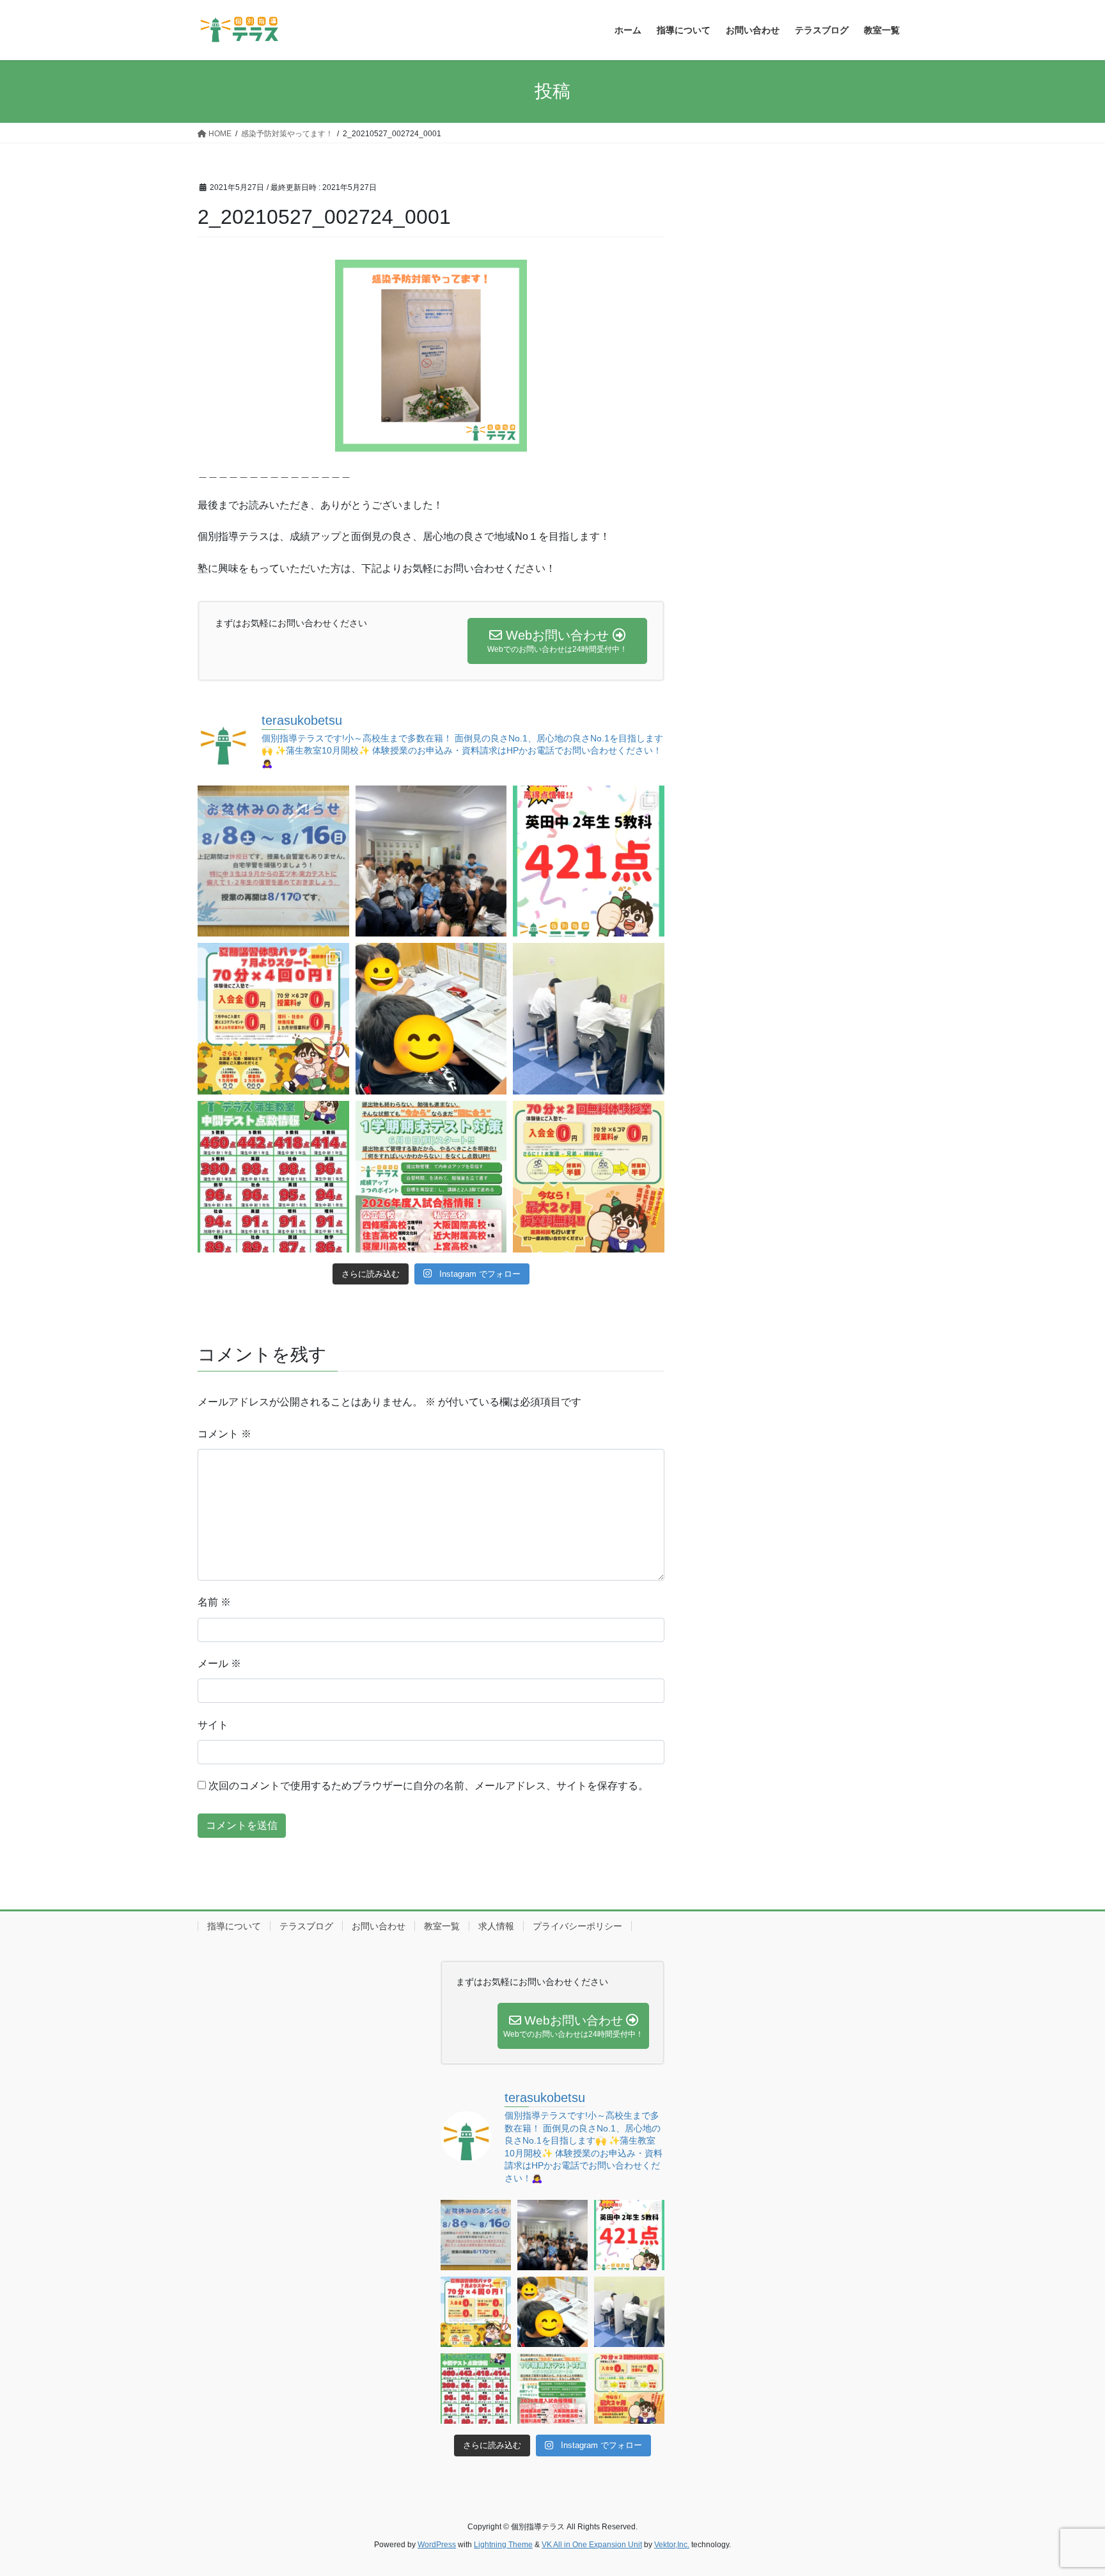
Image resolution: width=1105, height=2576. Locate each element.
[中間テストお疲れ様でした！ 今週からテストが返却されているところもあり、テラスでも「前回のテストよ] (431, 1177)
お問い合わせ (379, 1926)
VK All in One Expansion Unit (592, 2545)
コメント (224, 1434)
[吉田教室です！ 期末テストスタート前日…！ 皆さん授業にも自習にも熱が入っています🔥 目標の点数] (431, 1019)
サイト (213, 1725)
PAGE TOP (1068, 2487)
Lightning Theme (503, 2545)
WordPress (437, 2545)
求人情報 (496, 1926)
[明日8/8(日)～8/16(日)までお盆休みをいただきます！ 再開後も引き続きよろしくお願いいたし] (273, 861)
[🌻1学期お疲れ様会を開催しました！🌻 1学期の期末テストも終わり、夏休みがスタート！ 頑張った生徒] (431, 861)
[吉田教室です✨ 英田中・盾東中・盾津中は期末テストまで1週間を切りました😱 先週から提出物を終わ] (589, 1019)
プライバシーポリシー (577, 1926)
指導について (234, 1926)
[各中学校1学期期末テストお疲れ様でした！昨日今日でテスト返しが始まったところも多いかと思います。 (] (273, 1019)
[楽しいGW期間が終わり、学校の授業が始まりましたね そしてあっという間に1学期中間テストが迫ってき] (589, 1177)
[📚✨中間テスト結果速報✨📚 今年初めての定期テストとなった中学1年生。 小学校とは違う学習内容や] (273, 1177)
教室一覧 (442, 1926)
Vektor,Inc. (672, 2545)
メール (219, 1663)
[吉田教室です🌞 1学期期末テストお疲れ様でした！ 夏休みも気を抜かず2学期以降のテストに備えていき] (589, 861)
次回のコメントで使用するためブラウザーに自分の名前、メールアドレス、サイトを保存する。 (428, 1786)
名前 (214, 1602)
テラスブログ (306, 1926)
